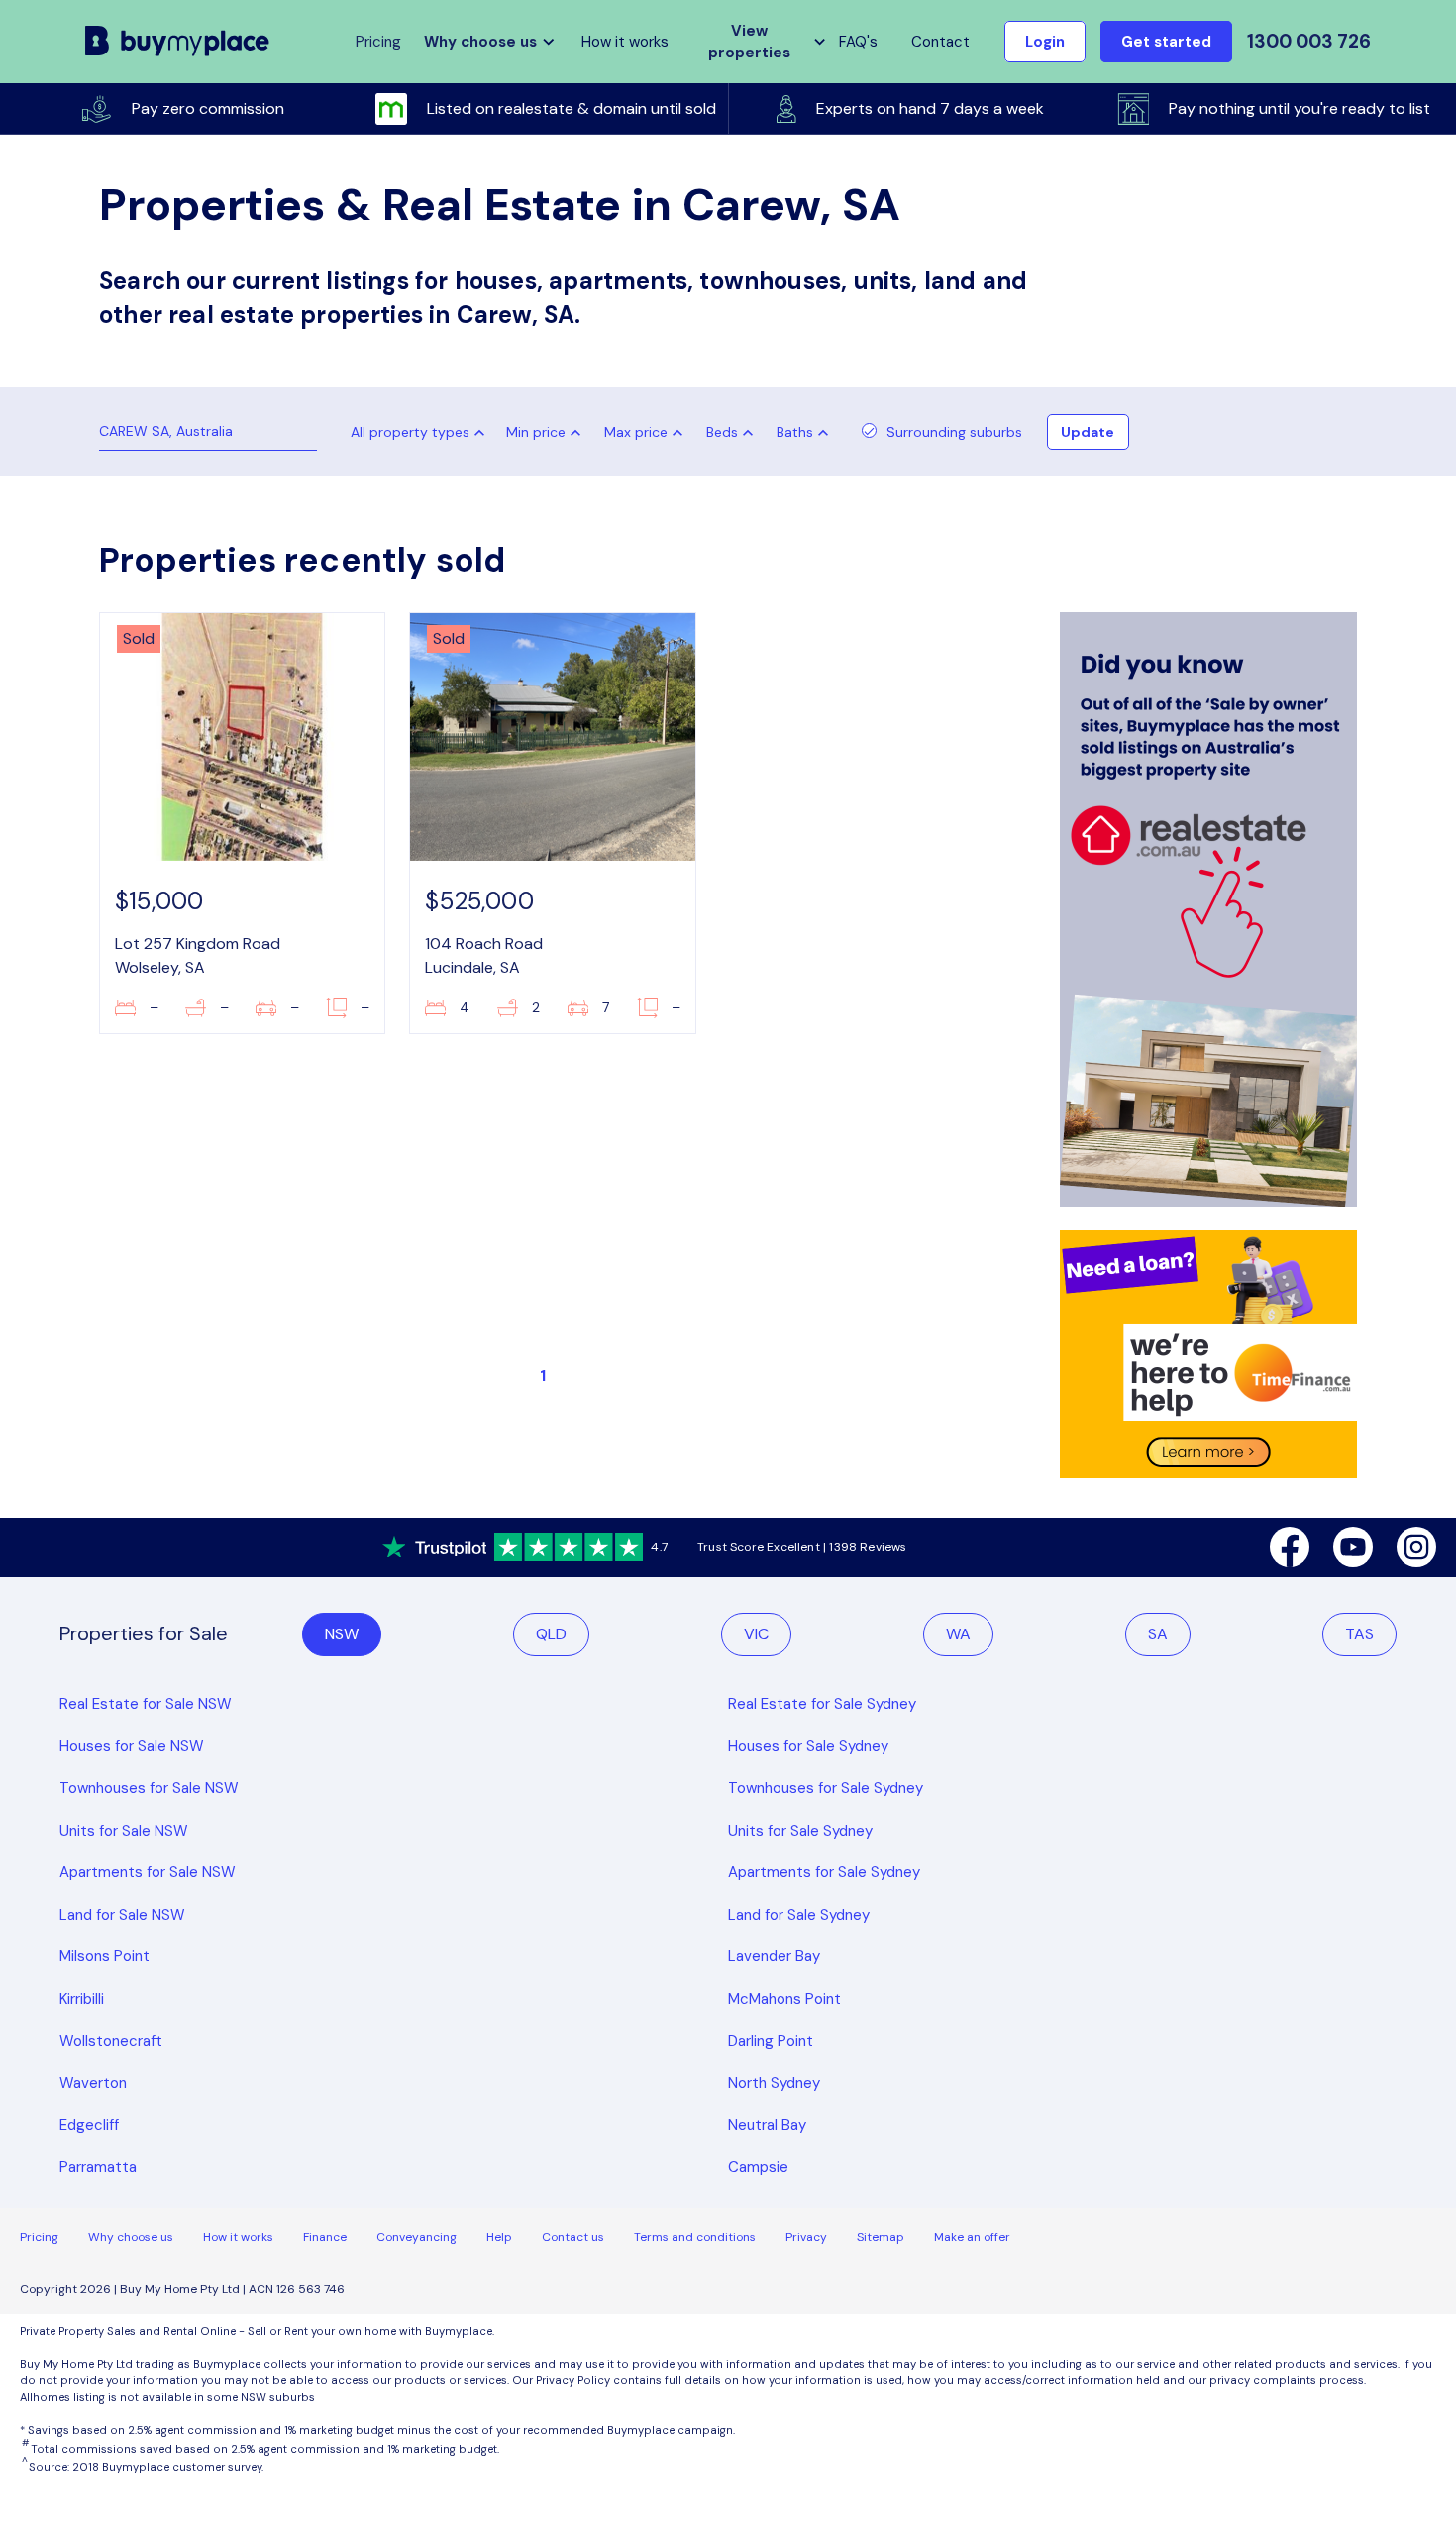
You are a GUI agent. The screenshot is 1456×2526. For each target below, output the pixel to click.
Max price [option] (636, 432)
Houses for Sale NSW (132, 1746)
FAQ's (858, 42)
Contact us (573, 2237)
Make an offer (972, 2237)
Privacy (806, 2237)
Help (499, 2237)
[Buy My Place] (178, 41)
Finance (325, 2237)
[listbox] (548, 432)
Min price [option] (536, 432)
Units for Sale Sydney (800, 1831)
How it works (625, 42)
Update (1088, 432)
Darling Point (771, 2041)
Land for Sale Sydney (799, 1915)
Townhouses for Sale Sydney (826, 1788)
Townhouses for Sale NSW (149, 1788)
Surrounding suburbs (954, 432)
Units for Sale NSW (124, 1831)
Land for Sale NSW (122, 1915)
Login (1045, 42)
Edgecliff (89, 2125)
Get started (1166, 42)
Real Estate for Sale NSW (146, 1704)
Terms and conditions (695, 2237)
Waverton (93, 2083)
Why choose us (131, 2237)
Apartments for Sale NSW (148, 1872)
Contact (940, 42)
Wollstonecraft (111, 2041)
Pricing (39, 2237)
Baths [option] (795, 432)
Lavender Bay (774, 1956)
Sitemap (881, 2237)
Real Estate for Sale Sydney (822, 1704)
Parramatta (98, 2167)
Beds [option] (722, 432)
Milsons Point (104, 1956)
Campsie (758, 2167)
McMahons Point (784, 1999)
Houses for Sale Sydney (808, 1746)
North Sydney (774, 2083)
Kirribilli (82, 1999)
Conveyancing (416, 2237)
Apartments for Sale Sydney (824, 1872)
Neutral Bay (767, 2125)
